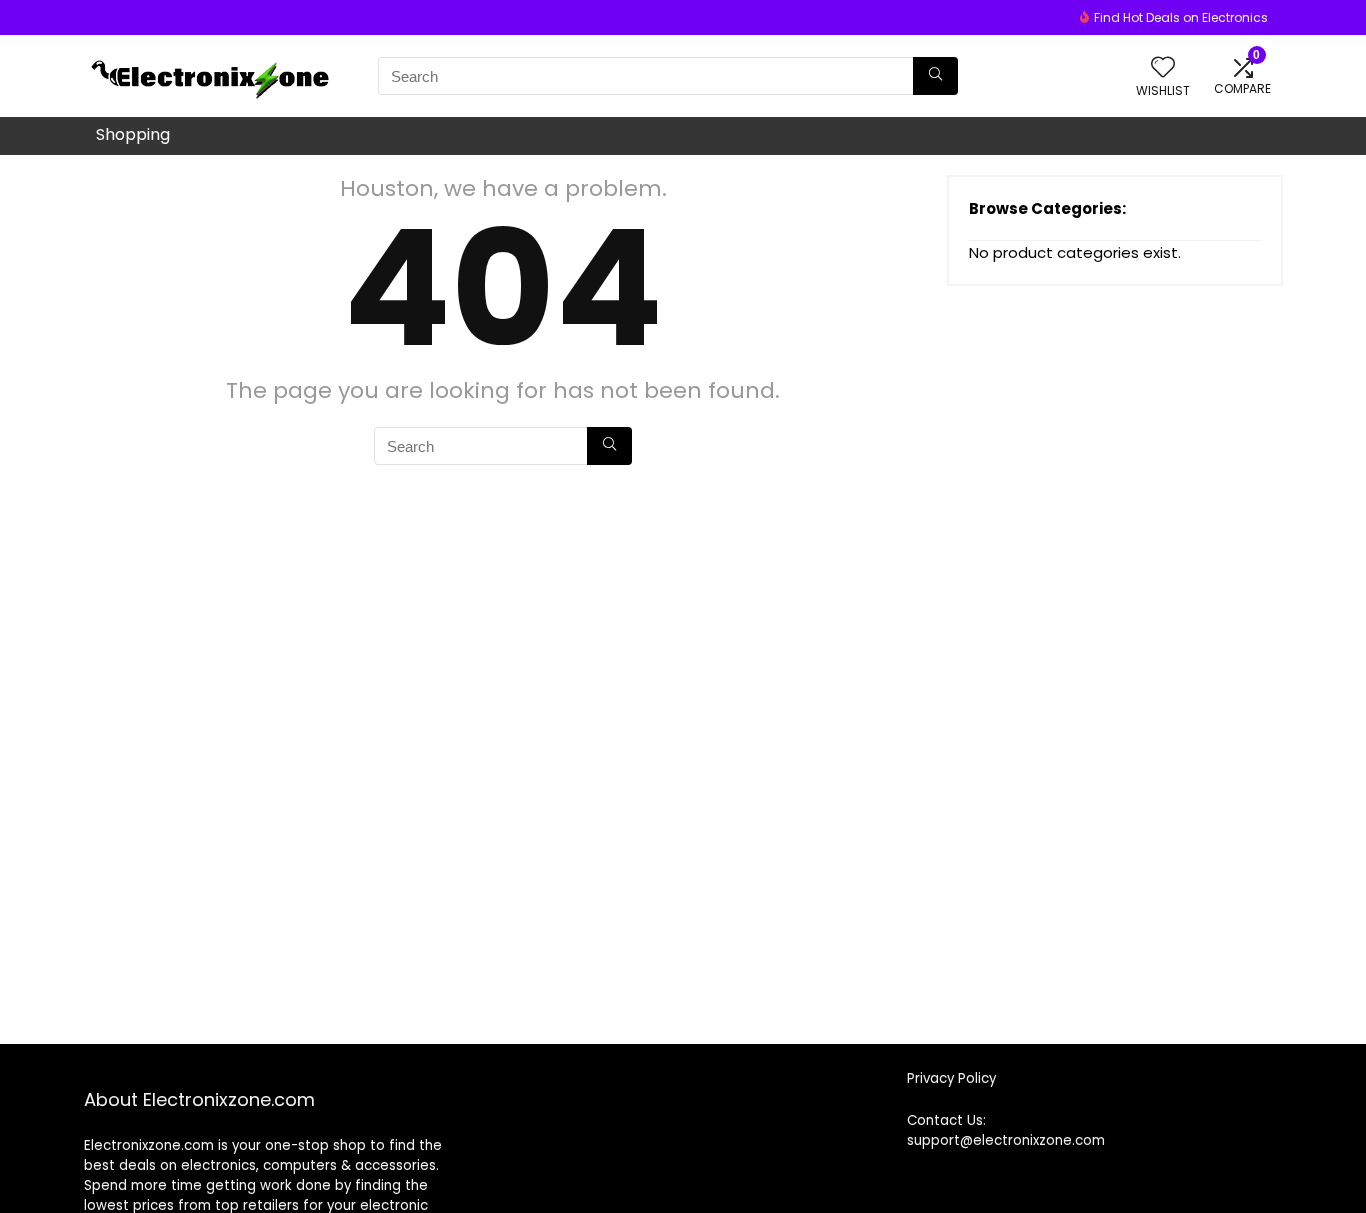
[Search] (935, 76)
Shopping (133, 134)
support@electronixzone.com (1006, 1140)
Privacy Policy (951, 1078)
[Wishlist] (1163, 68)
